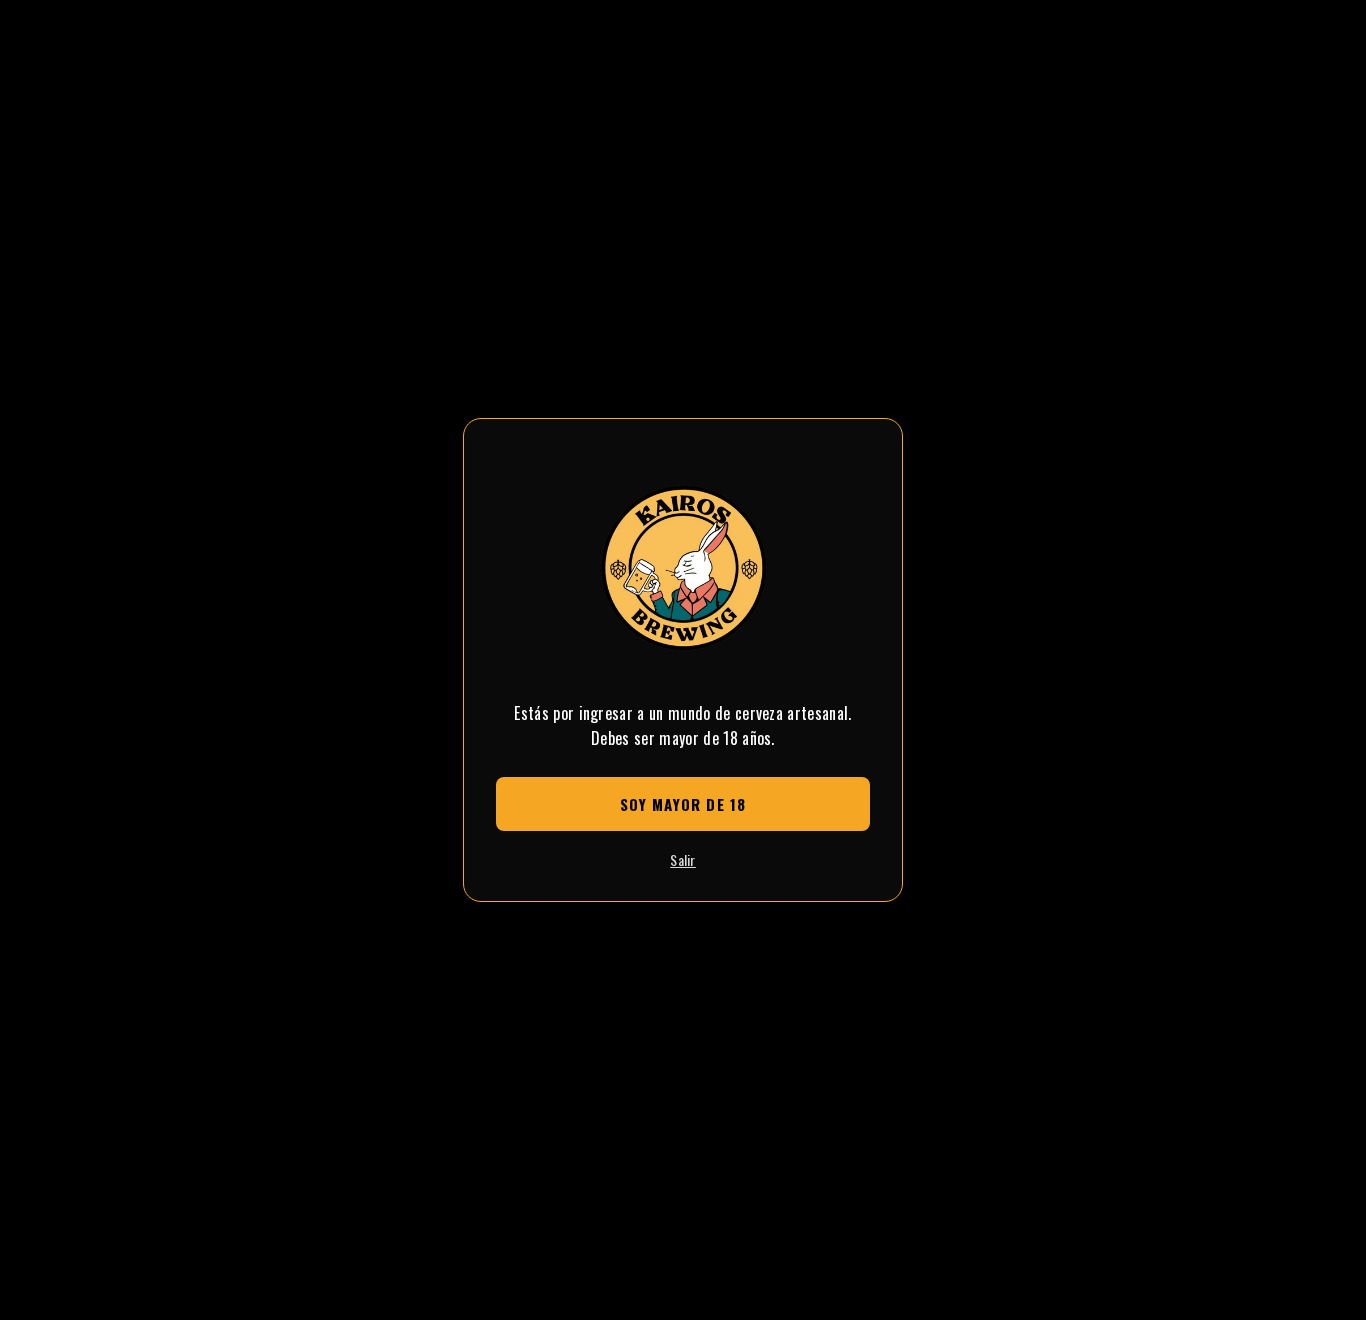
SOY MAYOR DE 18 (683, 804)
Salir (683, 859)
